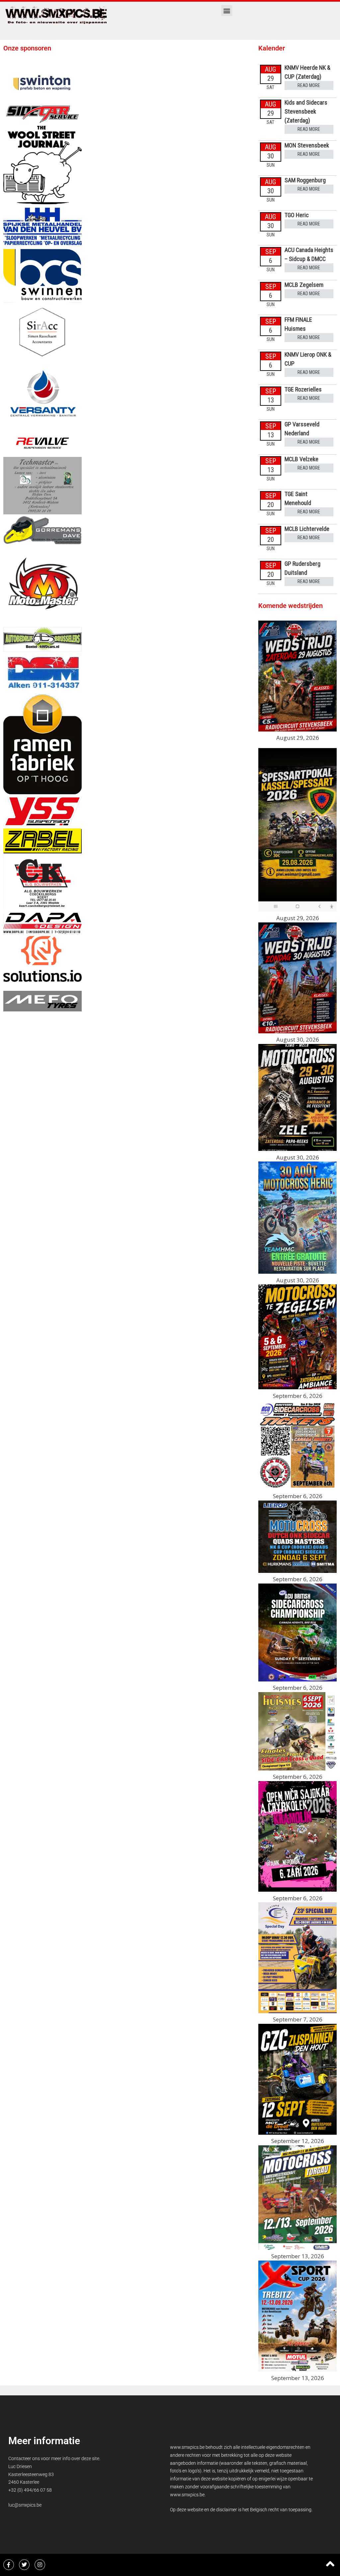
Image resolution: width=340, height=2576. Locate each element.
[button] (227, 10)
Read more (309, 85)
